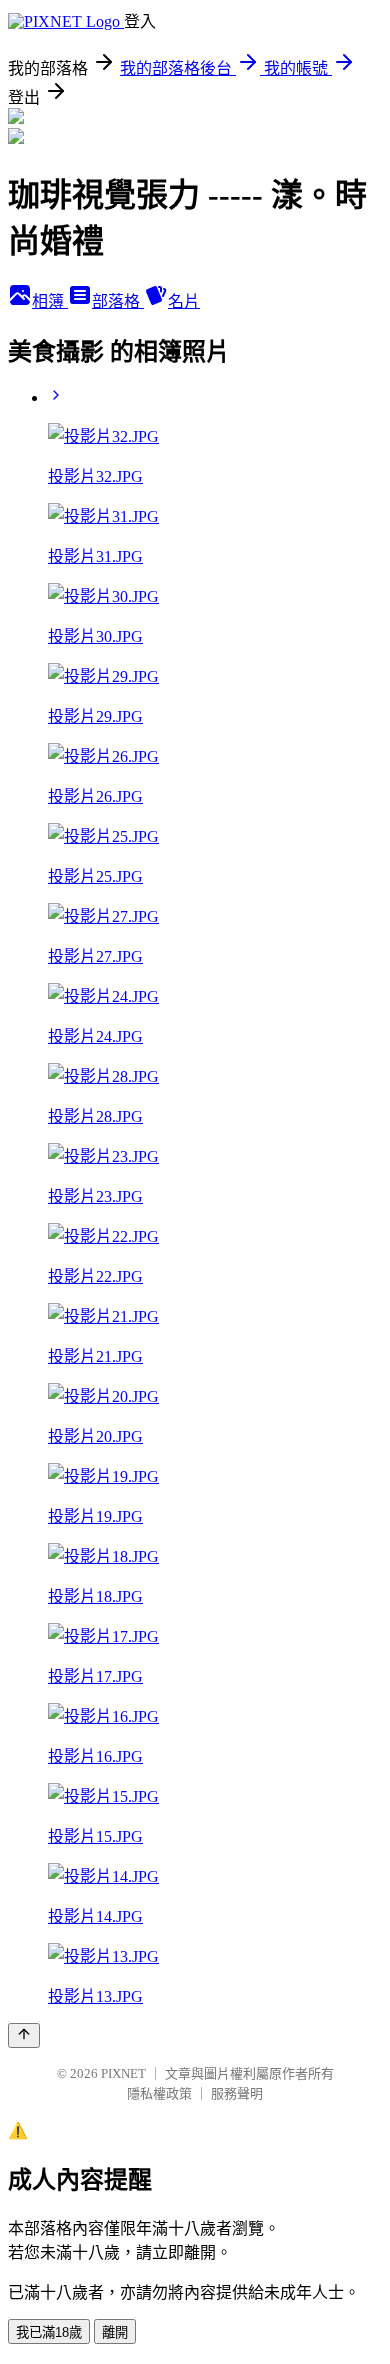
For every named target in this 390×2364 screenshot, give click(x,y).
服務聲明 (237, 2093)
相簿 (50, 301)
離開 (115, 2332)
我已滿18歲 (49, 2332)
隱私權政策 (159, 2093)
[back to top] (24, 2035)
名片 (184, 301)
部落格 (118, 301)
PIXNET (123, 2073)
